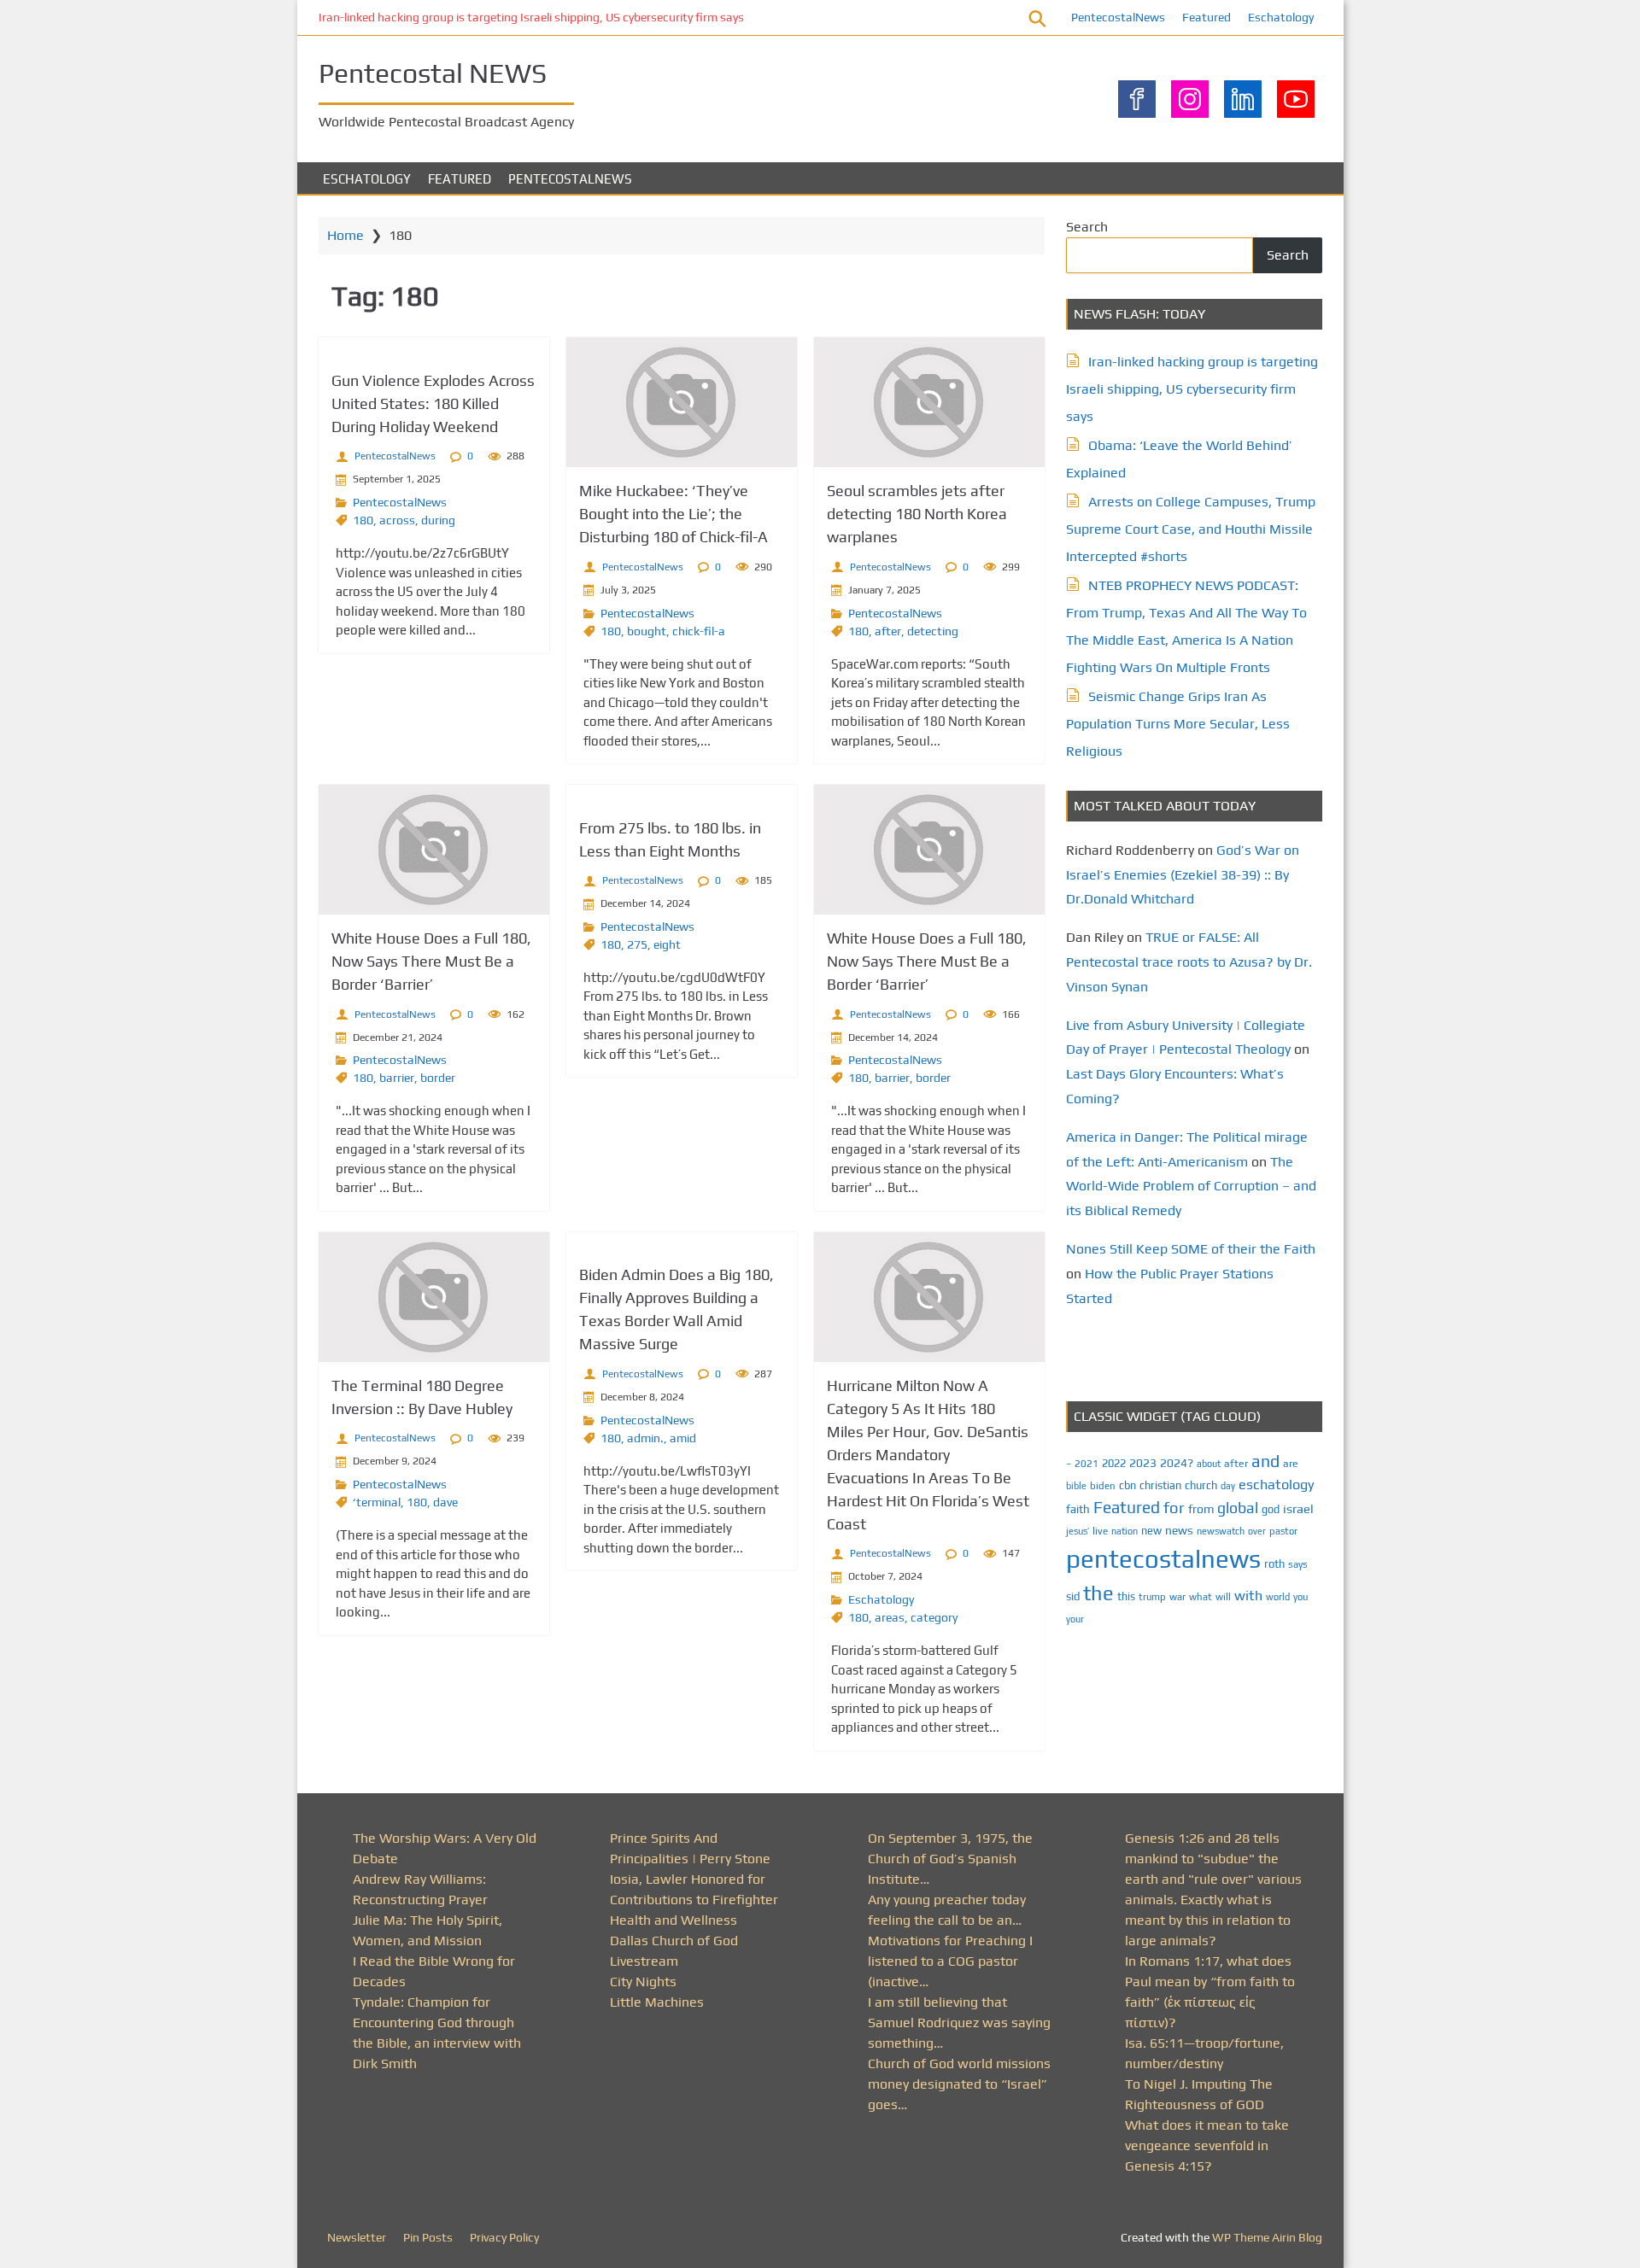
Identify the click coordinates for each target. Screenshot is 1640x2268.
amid (683, 1438)
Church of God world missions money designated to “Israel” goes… (959, 2084)
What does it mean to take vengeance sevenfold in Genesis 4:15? (1207, 2145)
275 (637, 944)
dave (445, 1502)
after (888, 631)
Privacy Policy (504, 2237)
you (1300, 1596)
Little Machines (657, 2002)
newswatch (1221, 1531)
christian (1160, 1485)
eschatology (1277, 1485)
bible (1076, 1486)
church (1201, 1485)
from (1201, 1509)
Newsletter (357, 2237)
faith (1078, 1509)
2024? (1177, 1463)
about (1209, 1464)
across (397, 520)
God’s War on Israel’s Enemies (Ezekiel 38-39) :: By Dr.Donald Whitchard (1183, 875)
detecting (933, 631)
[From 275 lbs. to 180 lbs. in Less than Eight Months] (682, 795)
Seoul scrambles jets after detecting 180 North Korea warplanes (917, 514)
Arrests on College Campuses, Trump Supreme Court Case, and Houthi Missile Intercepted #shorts (1191, 529)
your (1075, 1619)
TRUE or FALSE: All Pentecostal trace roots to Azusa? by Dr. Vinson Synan (1189, 962)
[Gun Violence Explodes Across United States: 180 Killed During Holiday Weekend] (434, 347)
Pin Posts (428, 2237)
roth (1274, 1564)
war (1177, 1597)
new (1151, 1531)
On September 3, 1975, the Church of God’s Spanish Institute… (950, 1859)
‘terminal (377, 1502)
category (934, 1617)
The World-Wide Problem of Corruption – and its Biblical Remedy (1191, 1187)
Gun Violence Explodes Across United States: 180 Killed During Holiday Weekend (433, 403)
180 (363, 520)
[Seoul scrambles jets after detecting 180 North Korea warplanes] (929, 402)
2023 (1143, 1463)
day (1228, 1486)
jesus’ (1078, 1531)
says (1298, 1564)
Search (1087, 227)
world (1278, 1597)
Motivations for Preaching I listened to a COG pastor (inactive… (950, 1961)
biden (1103, 1486)
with (1248, 1596)
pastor (1283, 1531)
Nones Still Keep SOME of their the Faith (1191, 1249)
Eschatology (1281, 17)
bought (647, 631)
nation (1125, 1531)
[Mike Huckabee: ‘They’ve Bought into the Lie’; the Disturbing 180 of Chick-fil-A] (682, 402)
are (1291, 1464)
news (1179, 1530)
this (1126, 1596)
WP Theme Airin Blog (1267, 2237)
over (1257, 1531)
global (1238, 1508)
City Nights (643, 1982)
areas (890, 1617)
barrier (397, 1078)
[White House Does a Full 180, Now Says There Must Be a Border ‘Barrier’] (434, 850)
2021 (1086, 1464)
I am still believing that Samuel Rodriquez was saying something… (959, 2022)
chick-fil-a (699, 631)
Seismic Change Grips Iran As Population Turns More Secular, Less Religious (1178, 724)
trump (1152, 1596)
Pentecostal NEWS (433, 73)
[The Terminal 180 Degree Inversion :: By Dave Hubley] (434, 1297)
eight (667, 944)
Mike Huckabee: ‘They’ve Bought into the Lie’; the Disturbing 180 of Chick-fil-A (674, 514)
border (438, 1078)
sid (1073, 1596)
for (1174, 1508)
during (438, 520)
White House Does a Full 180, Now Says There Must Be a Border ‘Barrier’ (431, 961)
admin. (645, 1438)
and (1265, 1461)
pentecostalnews (1163, 1559)
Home (346, 235)
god (1271, 1509)
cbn (1127, 1485)
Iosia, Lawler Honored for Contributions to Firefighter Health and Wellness (694, 1900)
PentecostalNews (1118, 17)
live (1100, 1531)
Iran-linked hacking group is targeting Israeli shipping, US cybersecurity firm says (531, 17)
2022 (1114, 1463)
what (1201, 1597)
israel (1298, 1508)
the (1098, 1593)
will (1223, 1597)
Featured (1207, 17)
